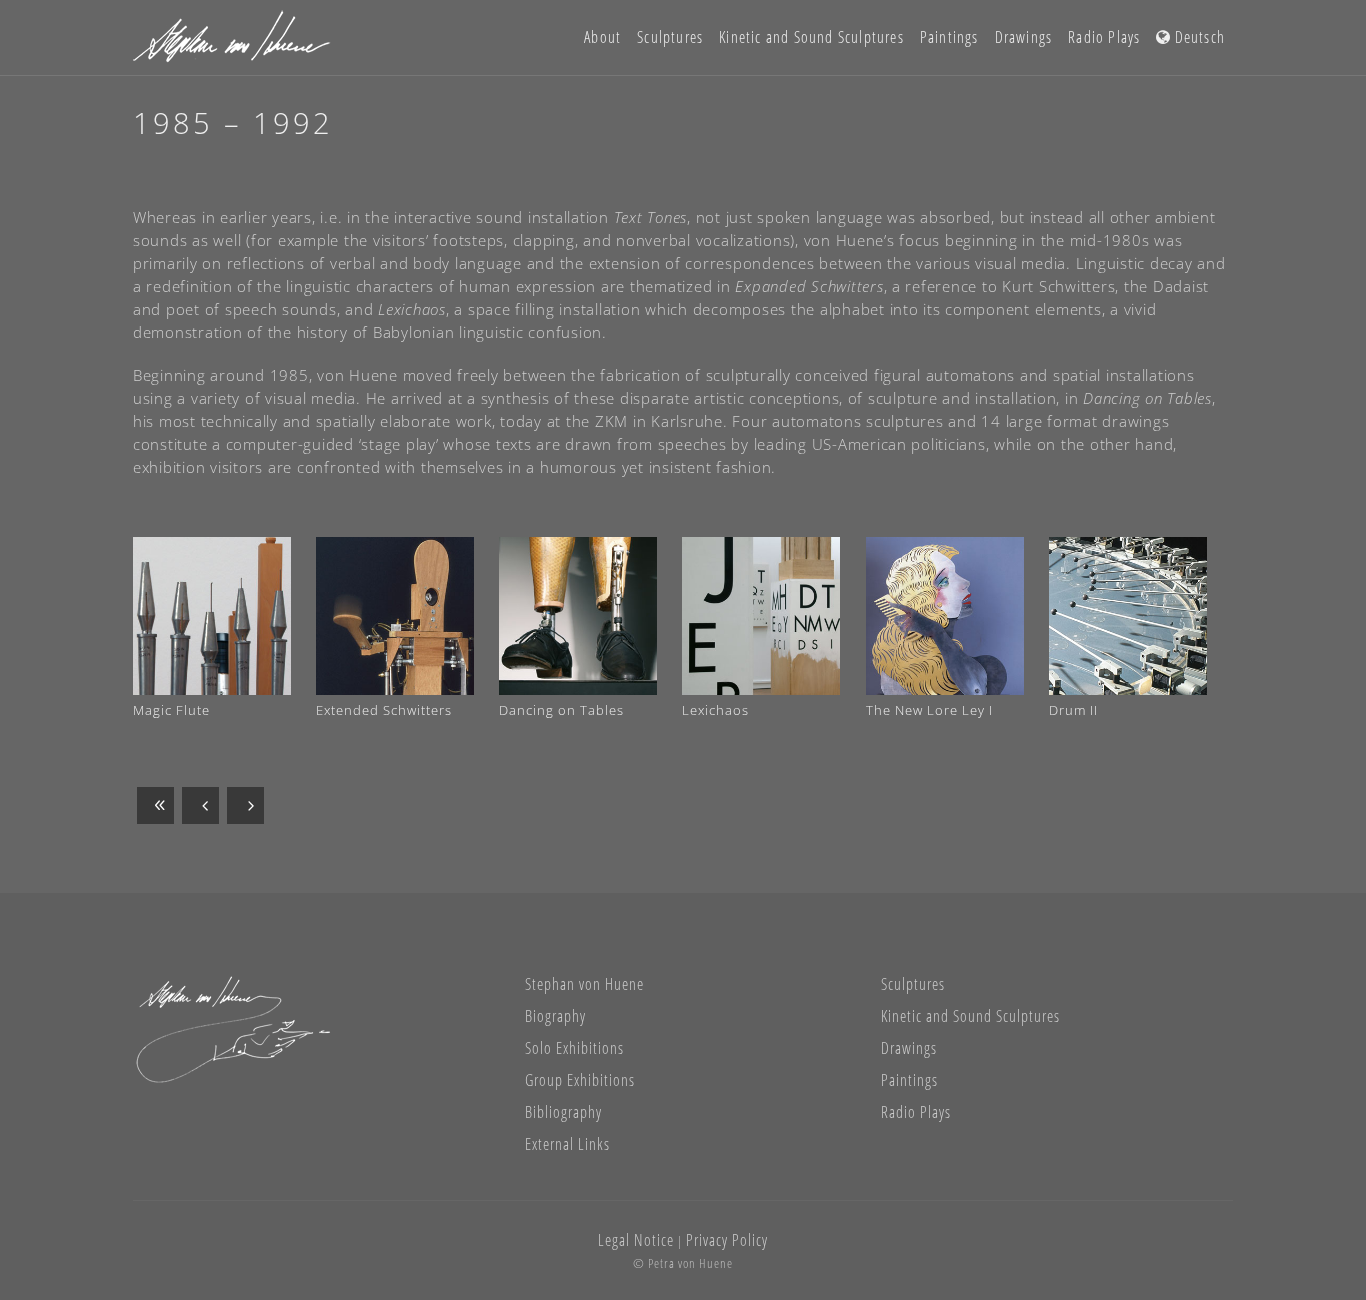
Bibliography (563, 1112)
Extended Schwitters (384, 710)
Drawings (909, 1048)
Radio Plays (916, 1112)
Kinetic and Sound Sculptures (970, 1016)
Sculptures (913, 984)
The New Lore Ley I (929, 710)
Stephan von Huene (584, 984)
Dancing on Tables (561, 710)
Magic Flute (171, 710)
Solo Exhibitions (574, 1048)
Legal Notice (636, 1240)
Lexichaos (715, 710)
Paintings (909, 1080)
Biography (555, 1016)
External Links (567, 1144)
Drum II (1073, 710)
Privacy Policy (727, 1240)
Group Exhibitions (580, 1080)
